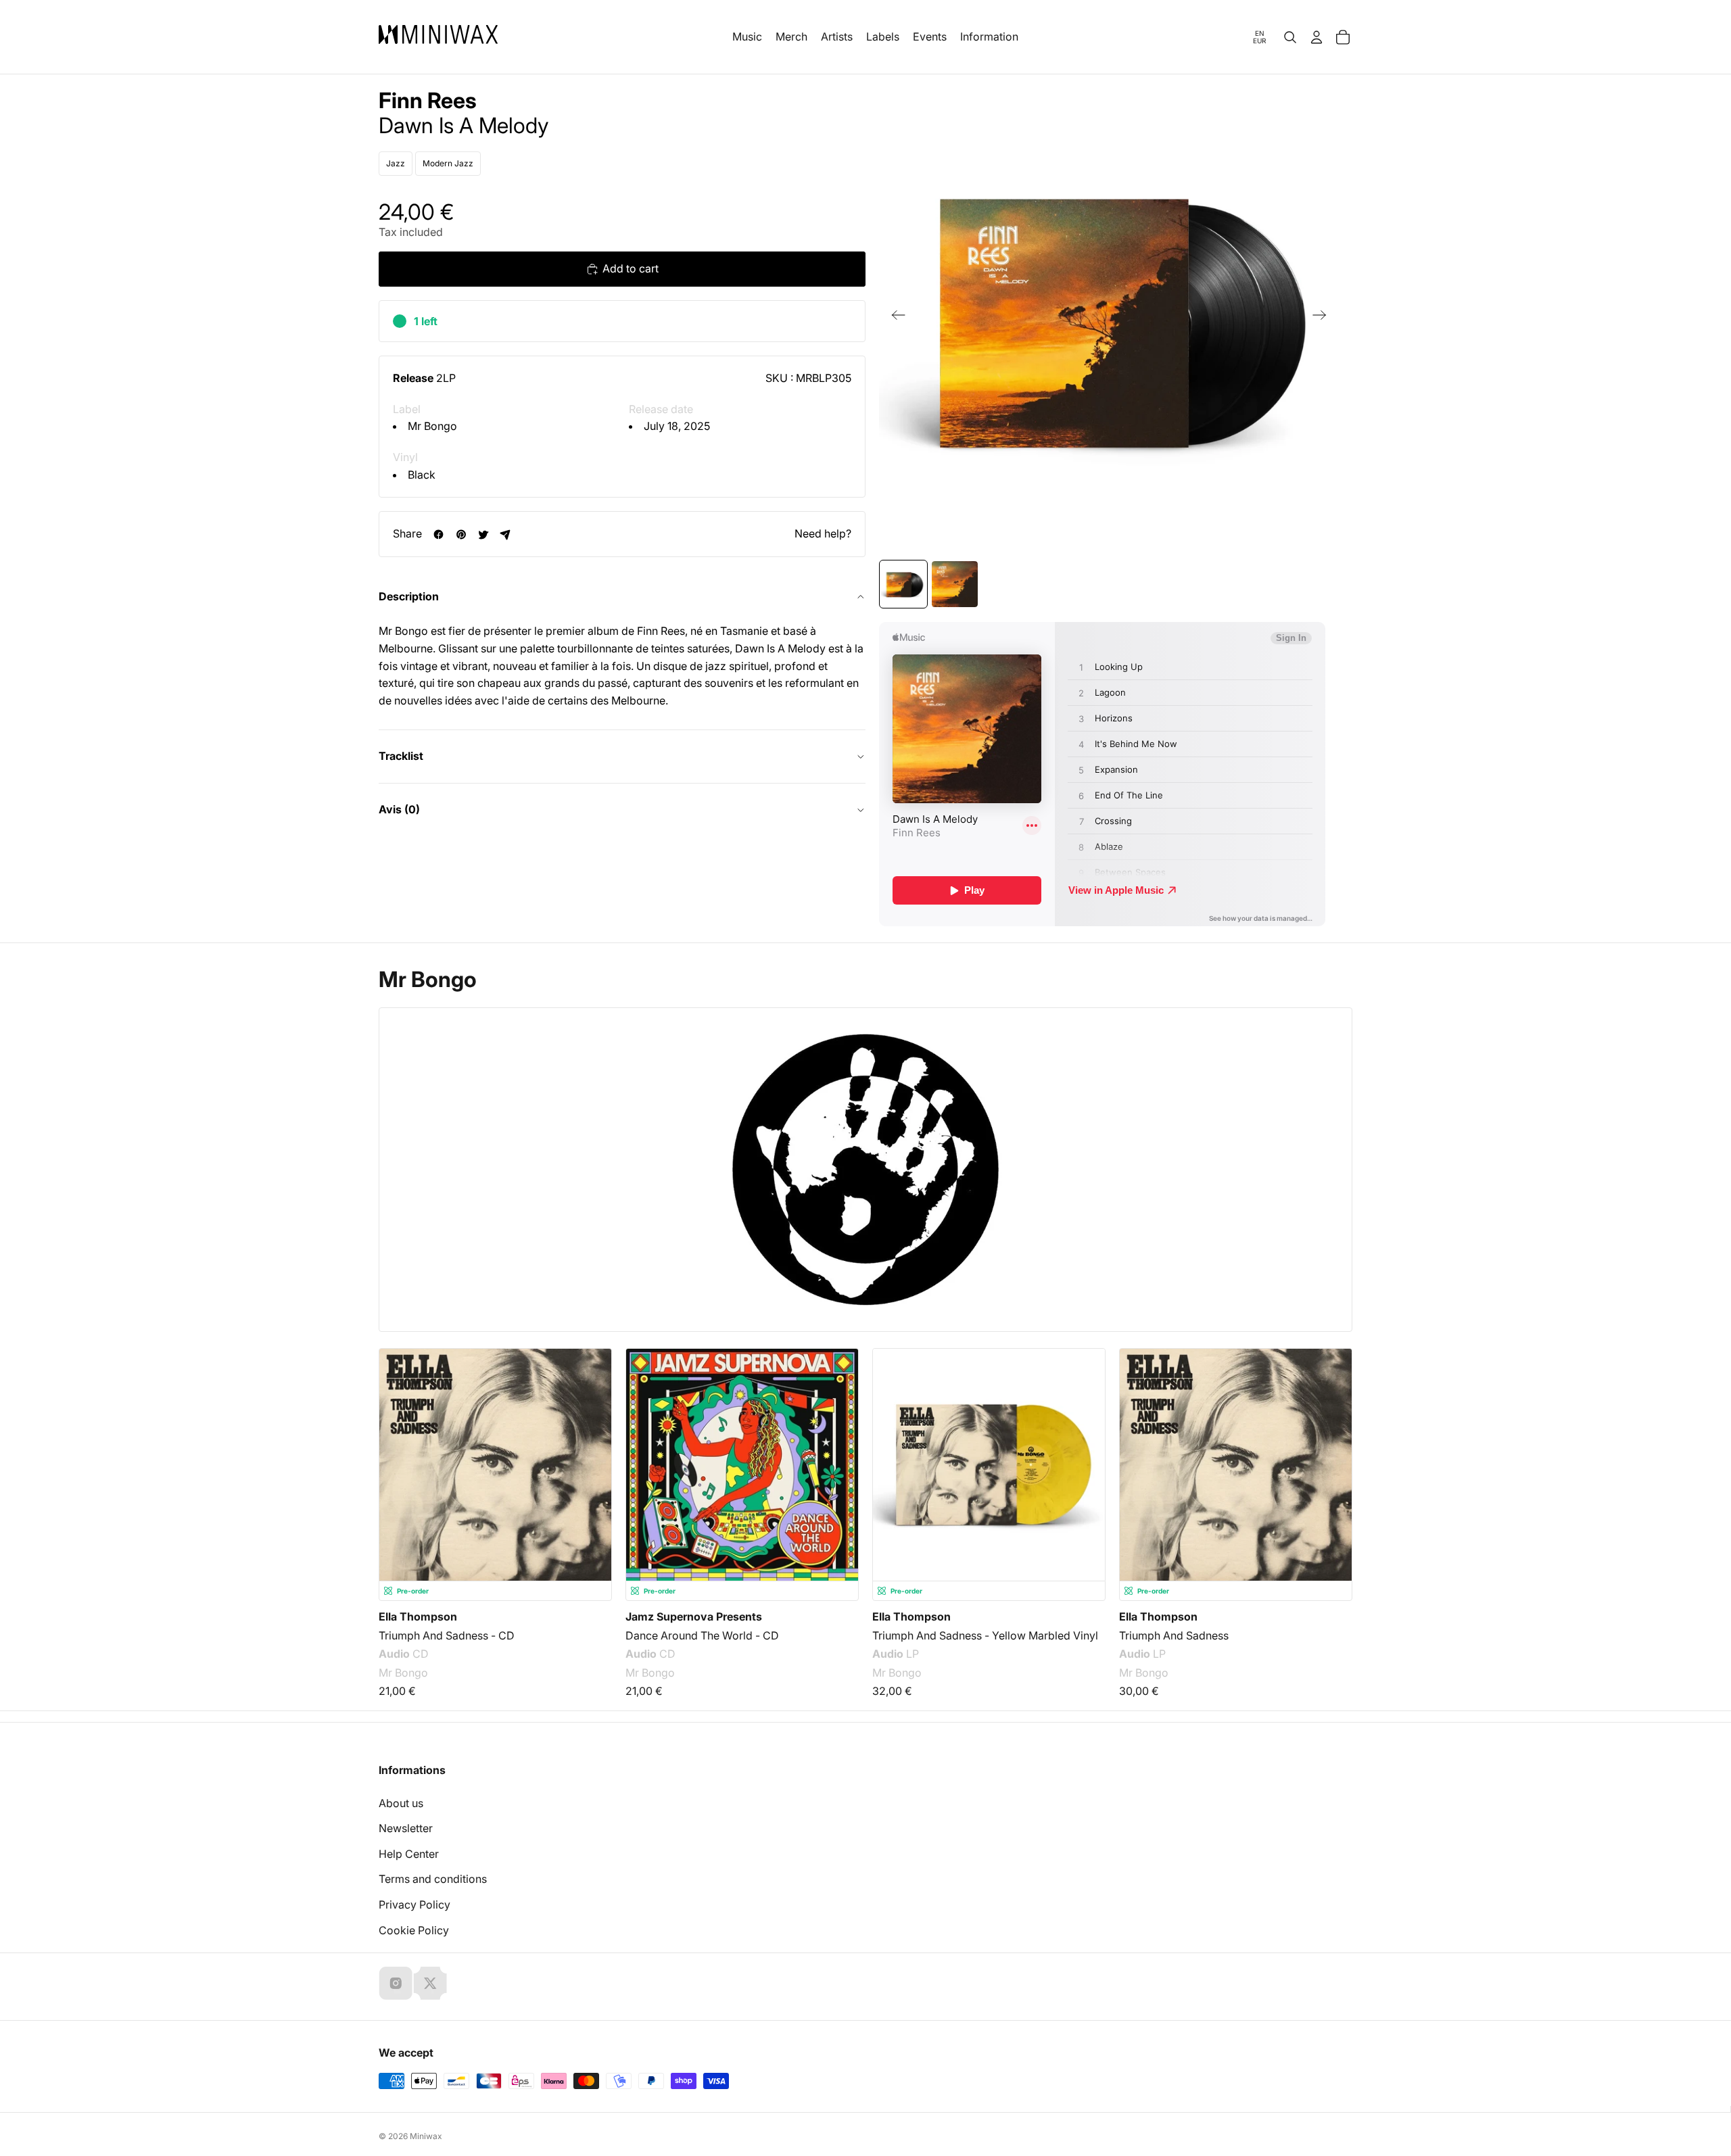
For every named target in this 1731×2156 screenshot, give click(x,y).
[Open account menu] (1317, 37)
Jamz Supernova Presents (694, 1616)
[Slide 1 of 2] (903, 584)
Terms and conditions (433, 1879)
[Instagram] (396, 1983)
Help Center (409, 1854)
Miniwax (426, 2136)
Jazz (396, 163)
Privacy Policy (414, 1905)
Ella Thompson (418, 1616)
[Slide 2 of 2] (955, 584)
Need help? (823, 533)
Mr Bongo (432, 427)
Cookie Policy (414, 1930)
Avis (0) (399, 809)
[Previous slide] (894, 318)
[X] (430, 1983)
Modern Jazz (448, 163)
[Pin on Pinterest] (461, 534)
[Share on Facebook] (438, 534)
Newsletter (406, 1828)
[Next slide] (1324, 318)
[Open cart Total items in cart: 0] (1343, 37)
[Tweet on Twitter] (483, 534)
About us (401, 1803)
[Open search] (1290, 37)
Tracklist (401, 757)
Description (409, 596)
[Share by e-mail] (505, 534)
